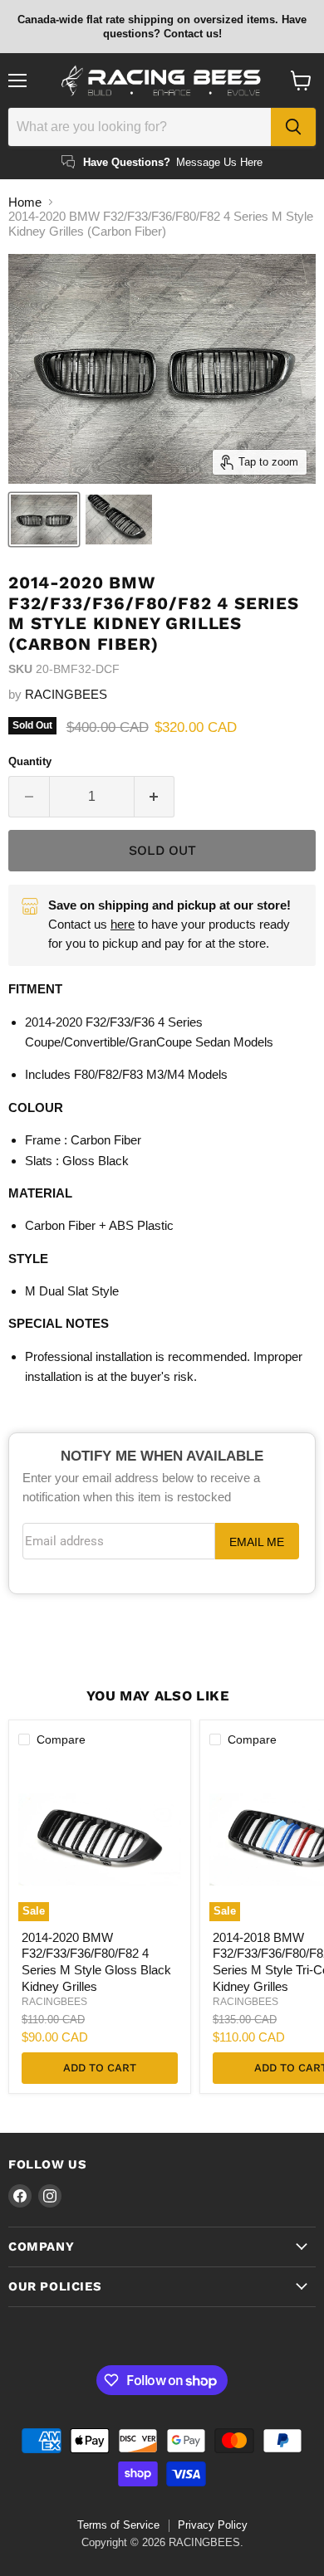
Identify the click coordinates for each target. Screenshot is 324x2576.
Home (25, 202)
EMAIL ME (257, 1542)
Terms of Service (118, 2525)
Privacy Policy (213, 2525)
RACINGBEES (66, 694)
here (123, 924)
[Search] (293, 127)
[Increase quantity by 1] (155, 797)
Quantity (30, 761)
